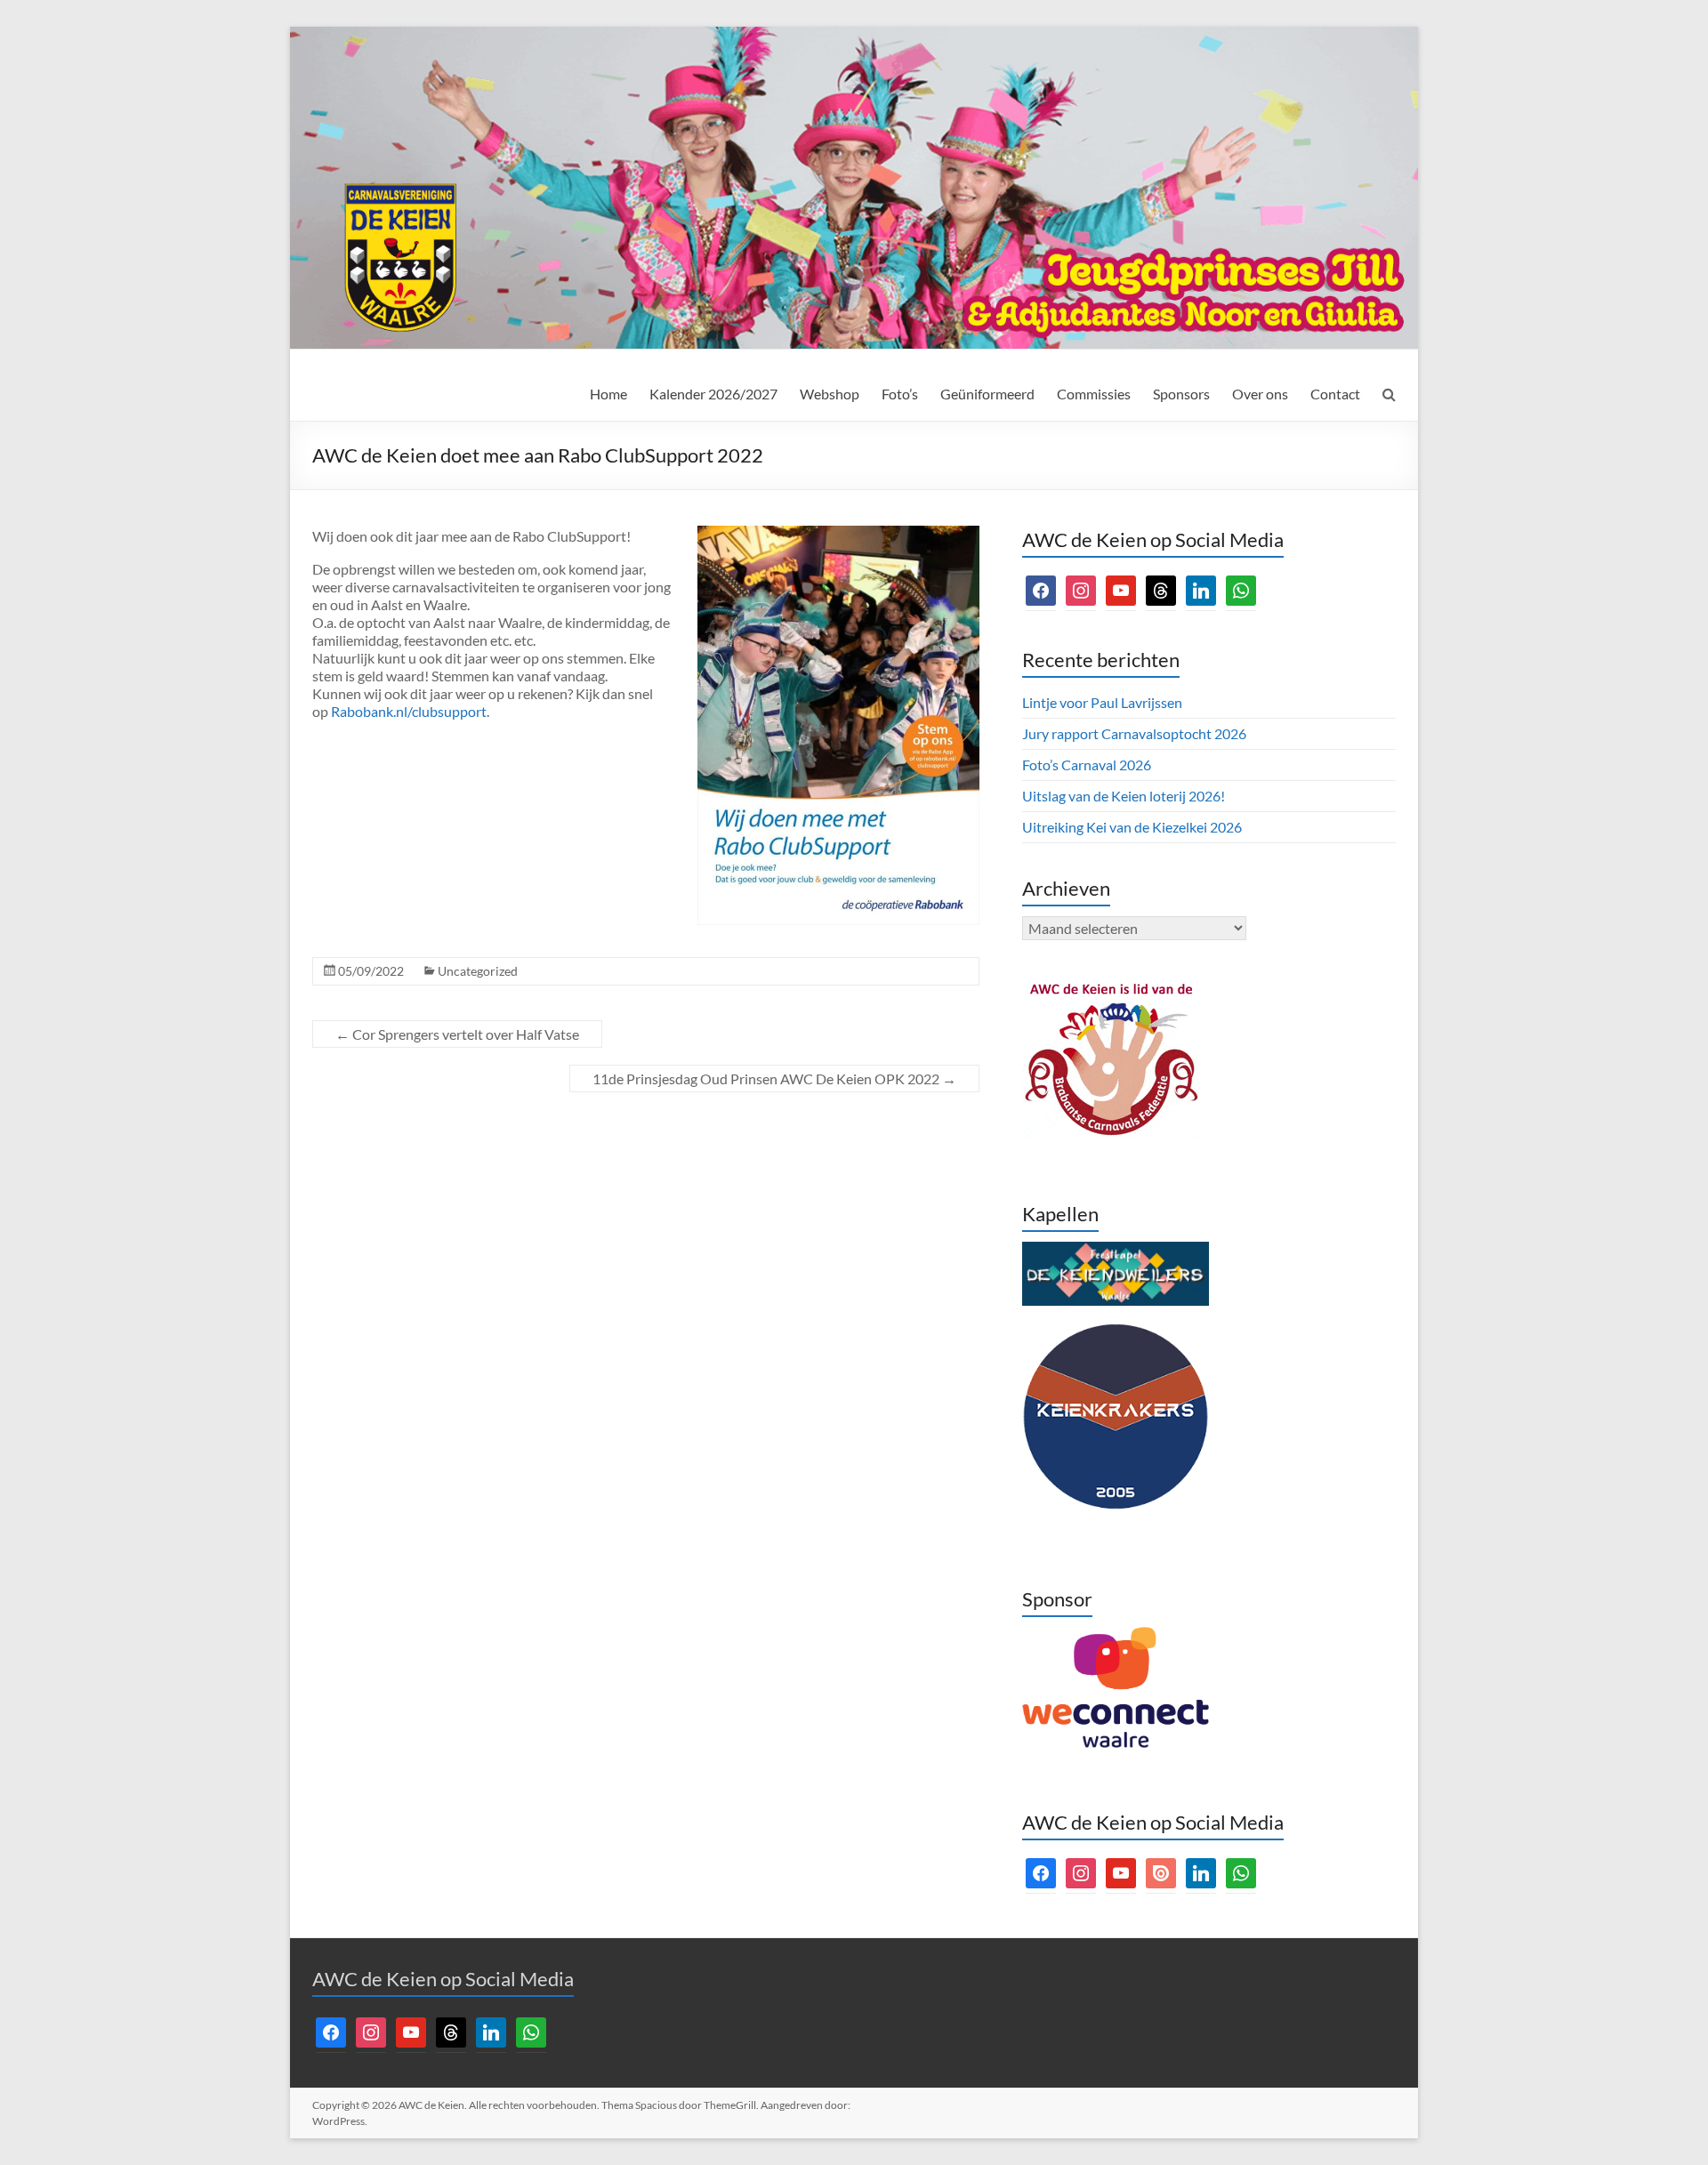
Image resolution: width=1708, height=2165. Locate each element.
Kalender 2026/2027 (713, 394)
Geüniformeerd (987, 394)
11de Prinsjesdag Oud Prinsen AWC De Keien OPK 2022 (774, 1078)
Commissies (1094, 394)
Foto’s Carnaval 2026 (1087, 765)
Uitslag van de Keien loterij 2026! (1124, 796)
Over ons (1260, 394)
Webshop (830, 394)
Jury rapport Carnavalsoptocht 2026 (1134, 733)
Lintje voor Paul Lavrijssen (1102, 702)
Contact (1335, 394)
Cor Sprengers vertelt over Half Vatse (457, 1034)
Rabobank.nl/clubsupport (409, 711)
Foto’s (900, 394)
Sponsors (1181, 394)
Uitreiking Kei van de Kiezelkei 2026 (1132, 827)
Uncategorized (478, 971)
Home (608, 394)
